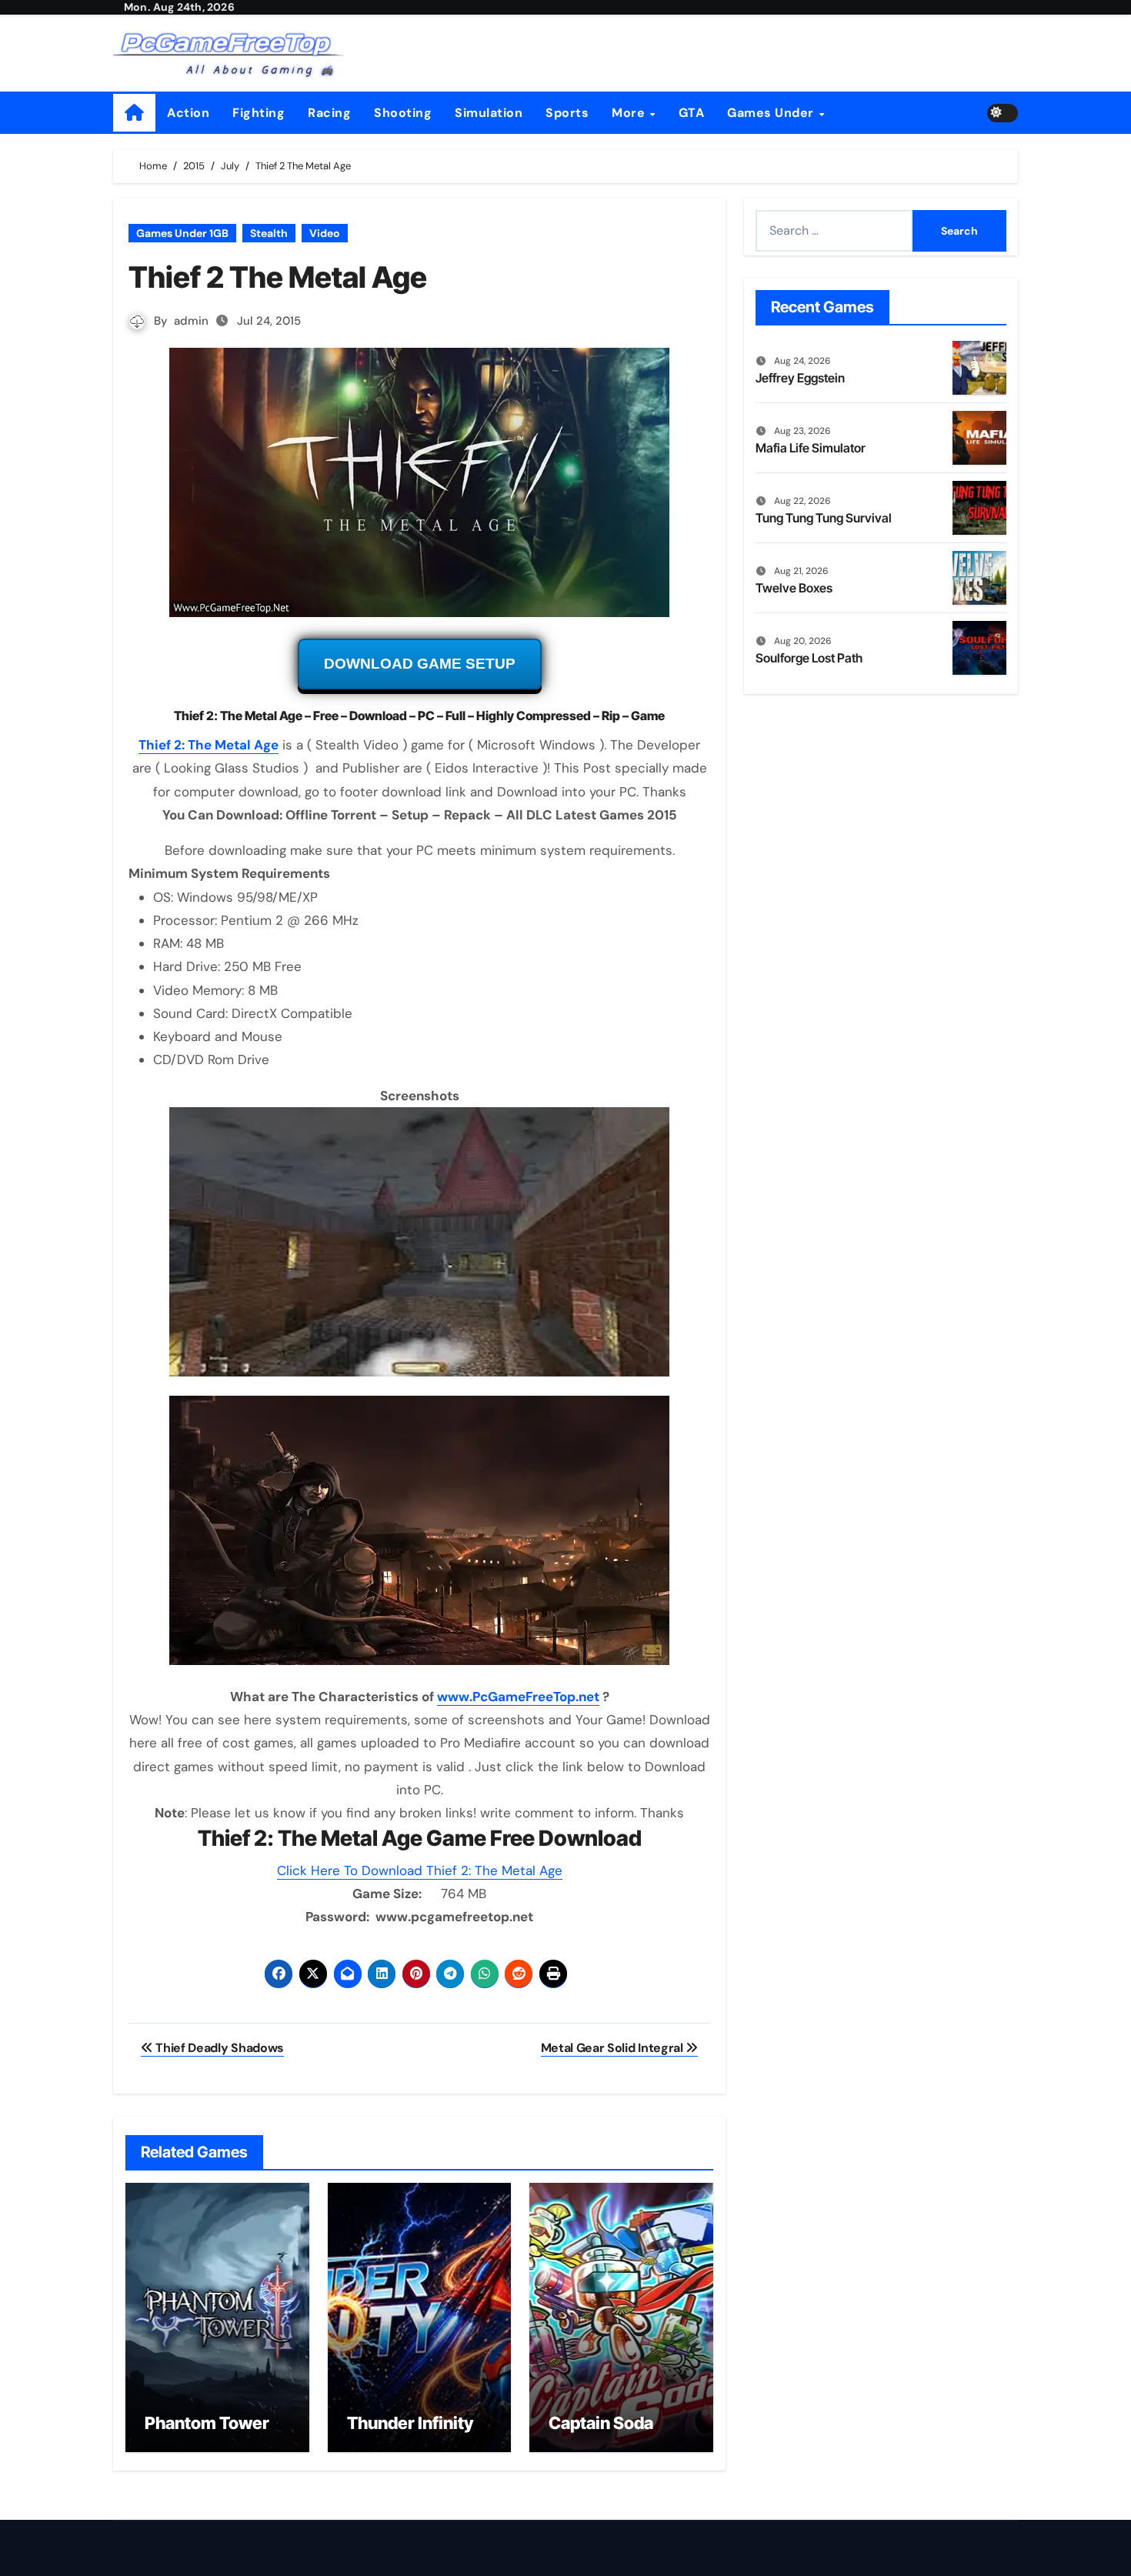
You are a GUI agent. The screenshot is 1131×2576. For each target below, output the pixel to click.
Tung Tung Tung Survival (824, 518)
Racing (329, 113)
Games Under (772, 113)
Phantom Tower (207, 2423)
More (630, 113)
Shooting (403, 113)
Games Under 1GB (182, 233)
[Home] (134, 113)
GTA (692, 113)
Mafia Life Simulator (811, 448)
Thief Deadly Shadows (219, 2048)
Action (188, 113)
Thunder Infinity (410, 2423)
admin (191, 321)
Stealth (269, 233)
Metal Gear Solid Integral (614, 2048)
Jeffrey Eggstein (800, 378)
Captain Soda (601, 2423)
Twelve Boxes (794, 588)
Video (325, 233)
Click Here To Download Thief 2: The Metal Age (420, 1870)
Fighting (259, 113)
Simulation (489, 113)
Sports (567, 113)
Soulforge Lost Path (809, 658)
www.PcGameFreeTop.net (518, 1697)
